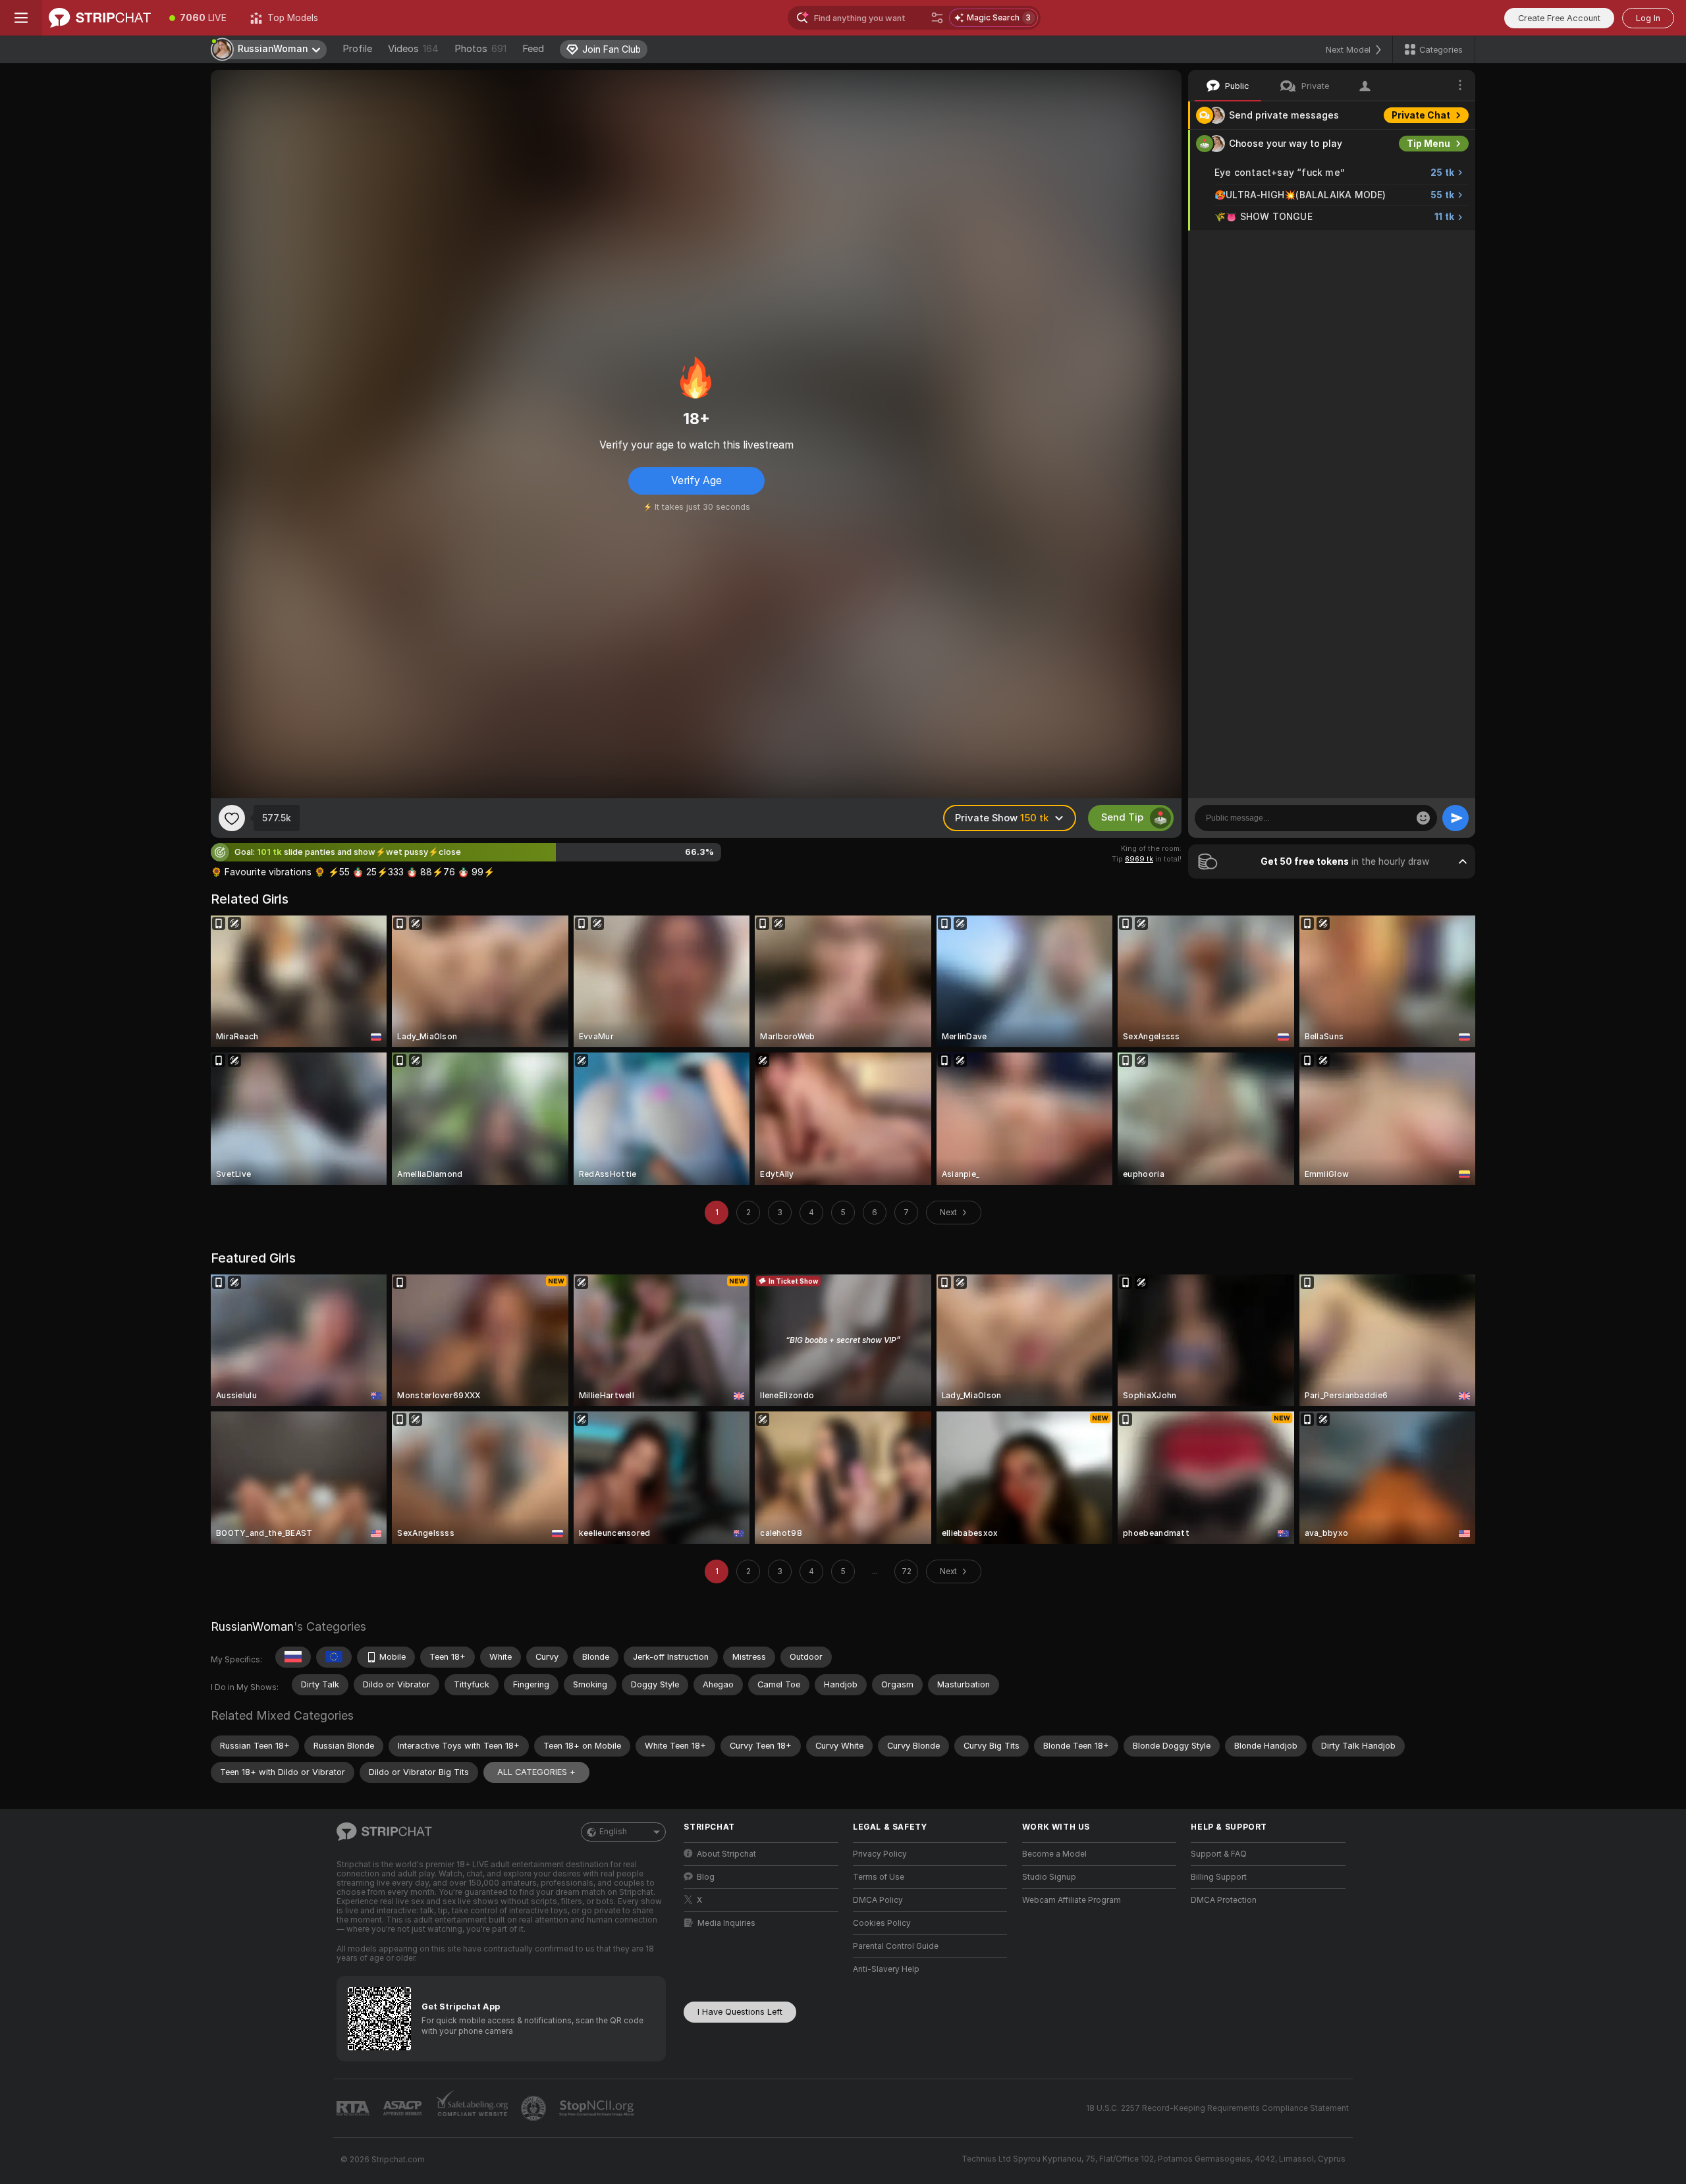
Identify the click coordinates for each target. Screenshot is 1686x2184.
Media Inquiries (726, 1923)
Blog (706, 1877)
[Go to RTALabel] (354, 2109)
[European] (334, 1657)
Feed (533, 49)
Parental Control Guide (896, 1946)
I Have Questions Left (740, 2012)
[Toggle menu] (21, 18)
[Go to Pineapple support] (535, 2108)
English (613, 1832)
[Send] (1455, 818)
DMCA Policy (878, 1900)
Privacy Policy (880, 1854)
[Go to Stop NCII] (598, 2108)
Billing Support (1219, 1877)
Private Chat (1421, 115)
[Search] (937, 18)
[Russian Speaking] (293, 1657)
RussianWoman (252, 1626)
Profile (357, 49)
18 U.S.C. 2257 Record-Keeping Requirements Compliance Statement (1217, 2108)
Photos (480, 49)
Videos (413, 49)
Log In (1648, 18)
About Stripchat (726, 1854)
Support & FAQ (1219, 1854)
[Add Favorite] (232, 818)
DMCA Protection (1224, 1900)
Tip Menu (1428, 144)
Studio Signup (1049, 1877)
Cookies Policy (882, 1923)
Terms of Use (879, 1877)
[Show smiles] (1423, 818)
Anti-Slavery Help (886, 1969)
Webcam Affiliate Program (1072, 1900)
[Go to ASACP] (404, 2108)
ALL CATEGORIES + (536, 1772)
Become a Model (1054, 1854)
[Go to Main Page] (100, 18)
